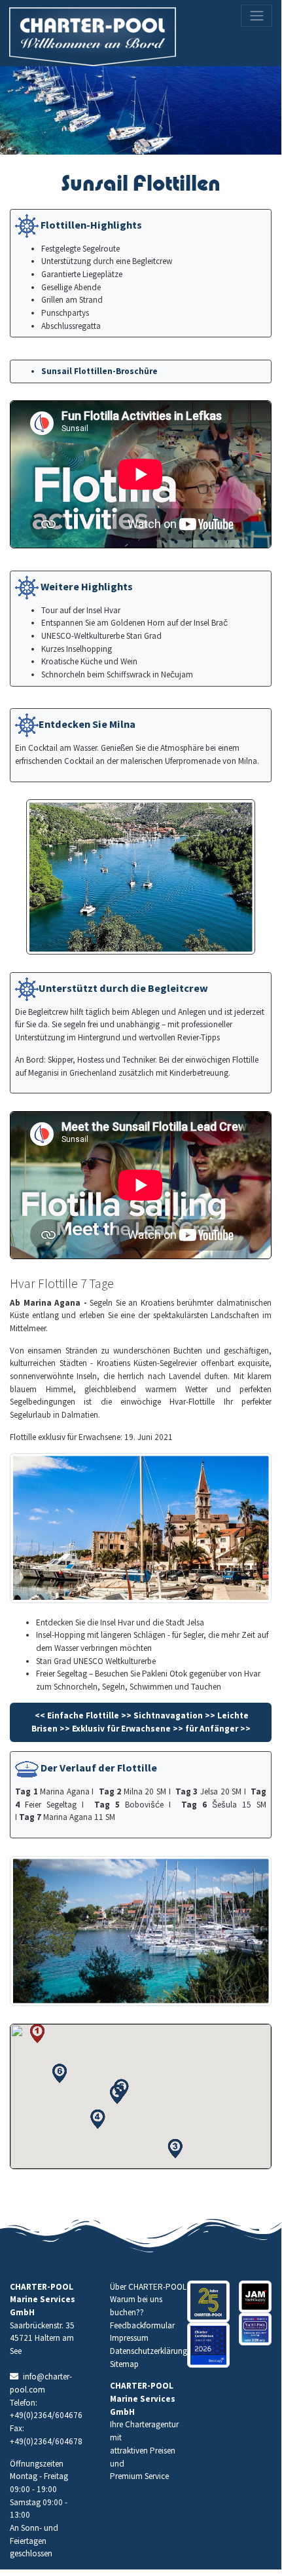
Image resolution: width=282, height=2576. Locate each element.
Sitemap (124, 2364)
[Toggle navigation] (256, 16)
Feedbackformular (142, 2325)
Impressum (129, 2338)
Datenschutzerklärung (149, 2351)
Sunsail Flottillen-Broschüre (99, 371)
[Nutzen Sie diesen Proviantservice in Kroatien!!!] (256, 2297)
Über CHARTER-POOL (148, 2287)
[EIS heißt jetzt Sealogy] (208, 2345)
